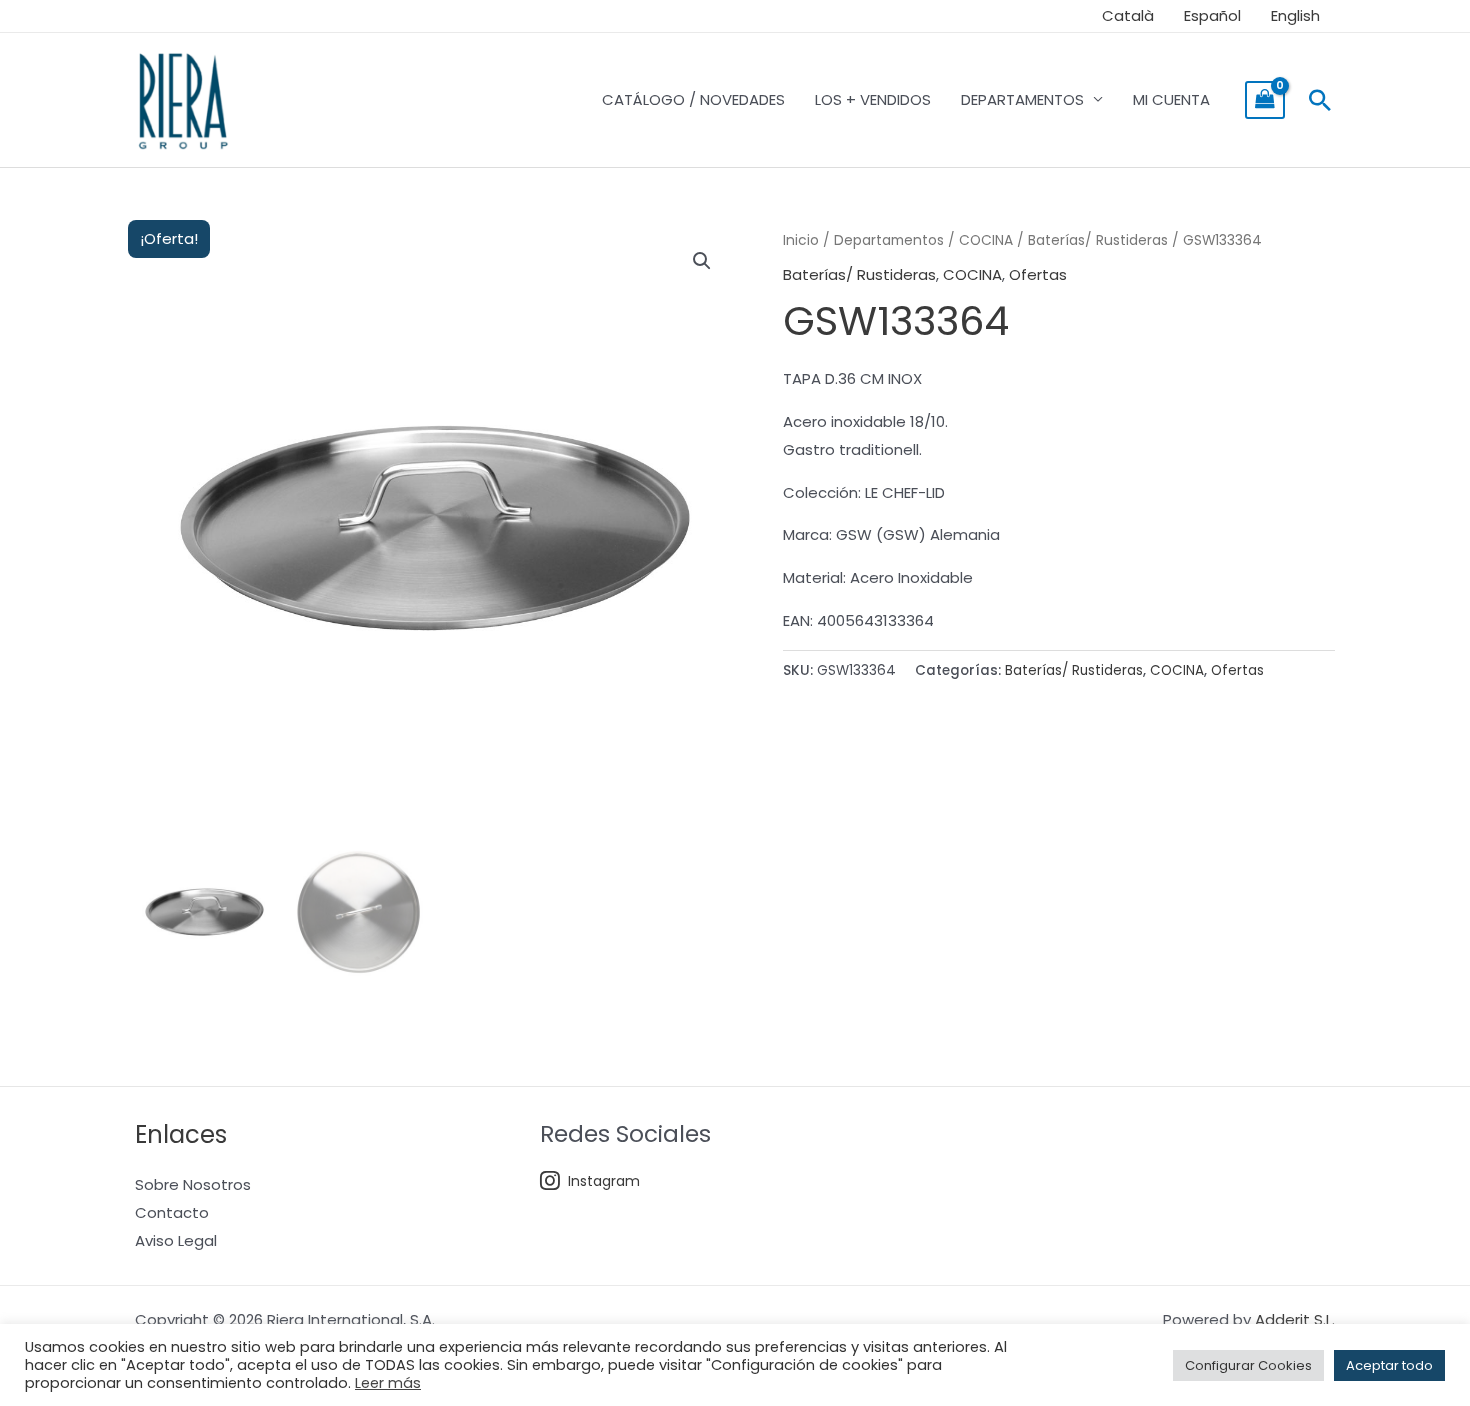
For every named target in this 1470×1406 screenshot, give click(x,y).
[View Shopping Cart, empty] (1265, 100)
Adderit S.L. (1295, 1319)
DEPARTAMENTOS (1022, 99)
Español (1212, 15)
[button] (1320, 100)
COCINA (986, 240)
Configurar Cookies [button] (1248, 1365)
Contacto (172, 1212)
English (1295, 15)
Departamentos (889, 240)
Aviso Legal (176, 1240)
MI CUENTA (1171, 99)
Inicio (801, 240)
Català (1128, 15)
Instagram (604, 1181)
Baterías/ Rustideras (1098, 240)
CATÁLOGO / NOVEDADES (693, 99)
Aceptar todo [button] (1389, 1365)
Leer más (388, 1383)
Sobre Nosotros (193, 1184)
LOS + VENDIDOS (873, 99)
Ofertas (1038, 274)
